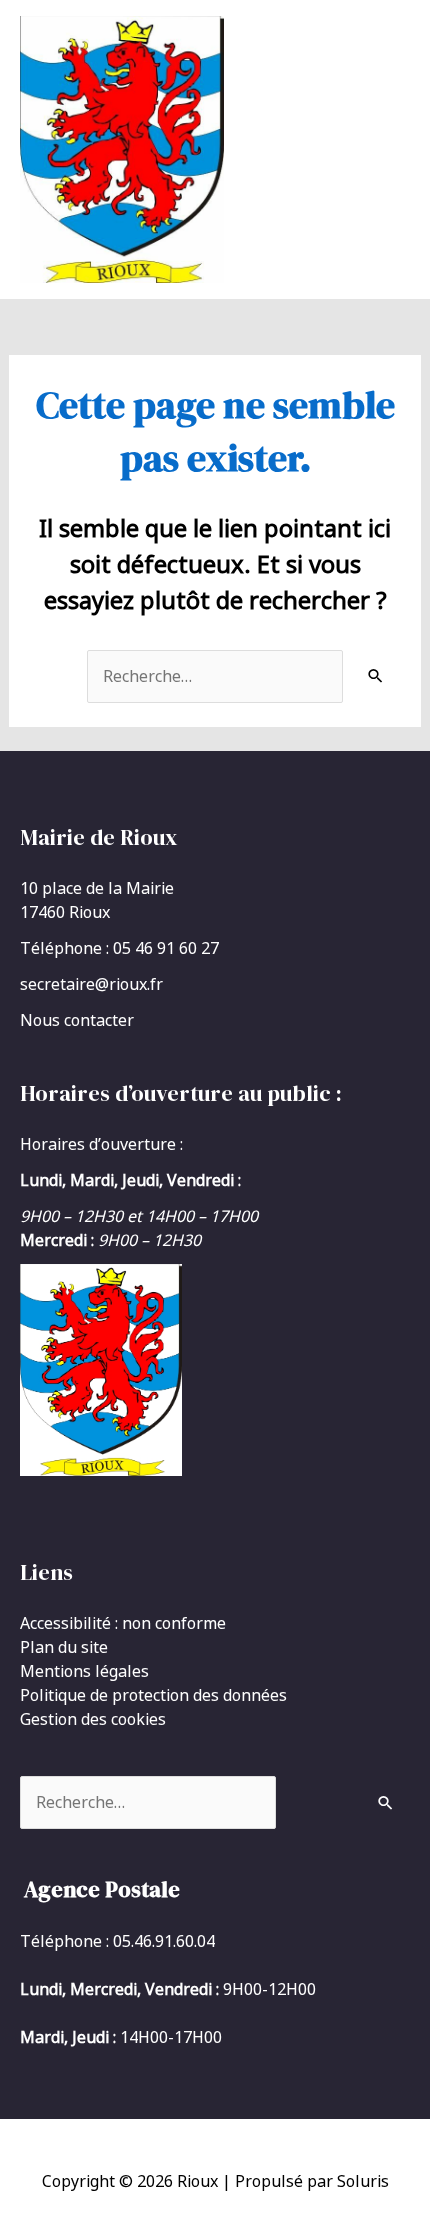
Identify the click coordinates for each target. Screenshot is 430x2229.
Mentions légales (84, 1671)
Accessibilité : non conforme (123, 1623)
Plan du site (64, 1647)
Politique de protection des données (153, 1695)
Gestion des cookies (93, 1719)
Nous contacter (77, 1020)
